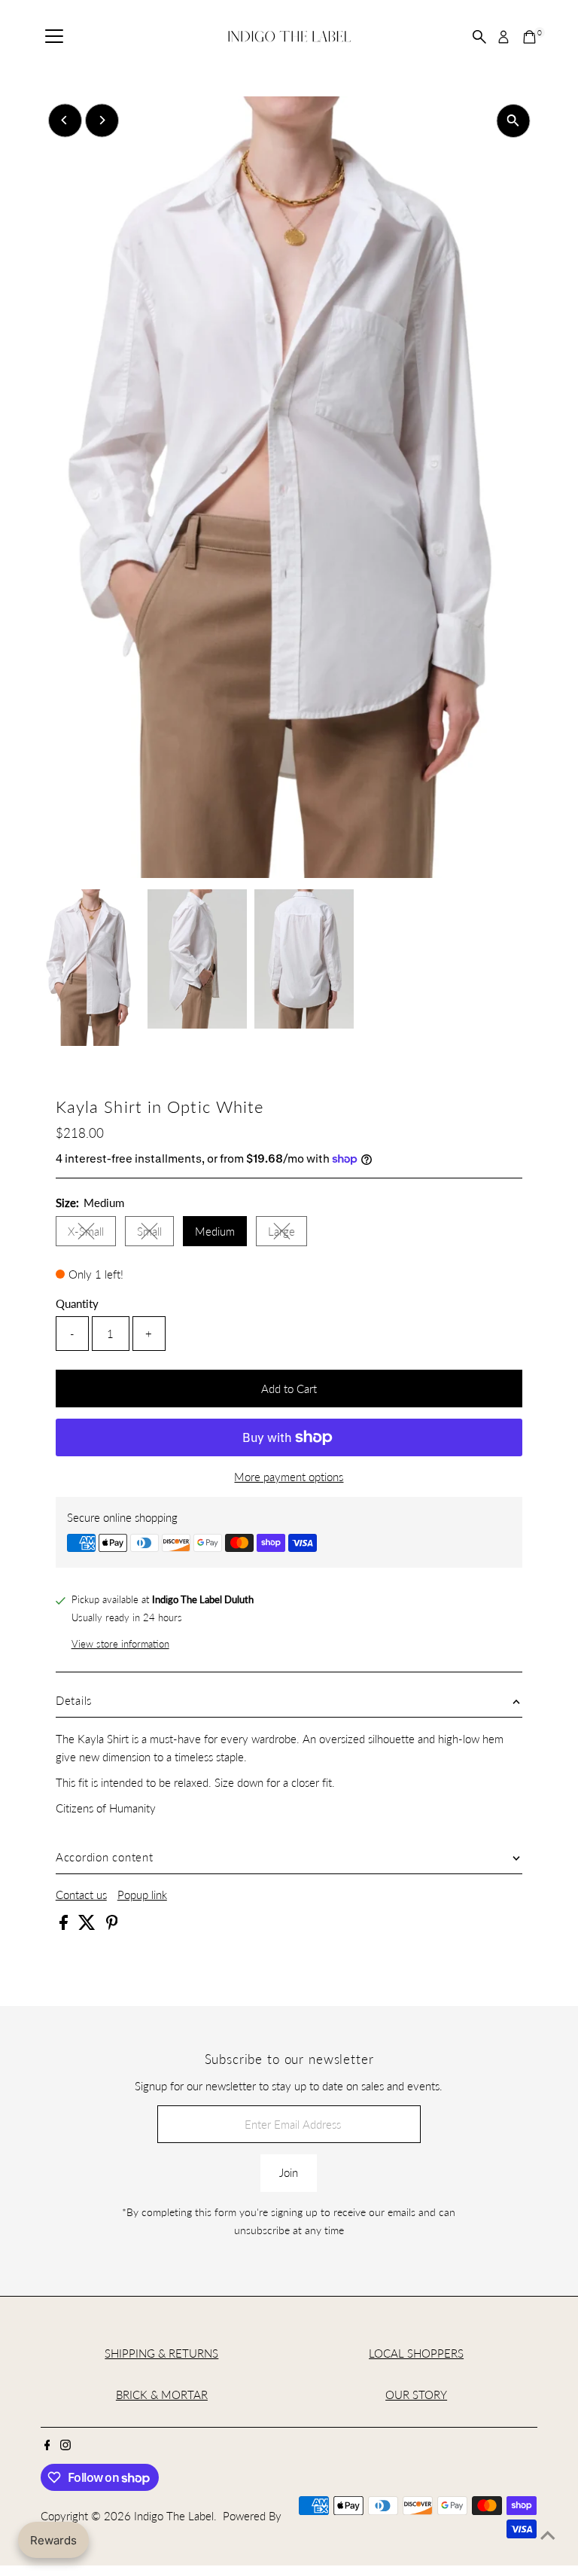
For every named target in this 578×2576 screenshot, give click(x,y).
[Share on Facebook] (65, 1925)
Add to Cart (289, 1389)
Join (289, 2172)
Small (155, 1234)
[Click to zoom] (513, 121)
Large (287, 1234)
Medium (215, 1231)
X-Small (92, 1234)
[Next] (102, 120)
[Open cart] (529, 37)
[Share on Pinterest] (112, 1925)
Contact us (81, 1895)
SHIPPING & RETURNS (161, 2353)
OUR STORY (416, 2395)
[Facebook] (47, 2446)
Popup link (142, 1895)
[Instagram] (65, 2446)
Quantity (77, 1303)
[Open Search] (479, 37)
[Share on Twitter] (88, 1925)
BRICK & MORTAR (162, 2395)
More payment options (289, 1477)
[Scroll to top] (548, 2535)
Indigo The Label (174, 2516)
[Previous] (65, 120)
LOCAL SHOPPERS (416, 2353)
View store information (120, 1644)
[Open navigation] (54, 37)
